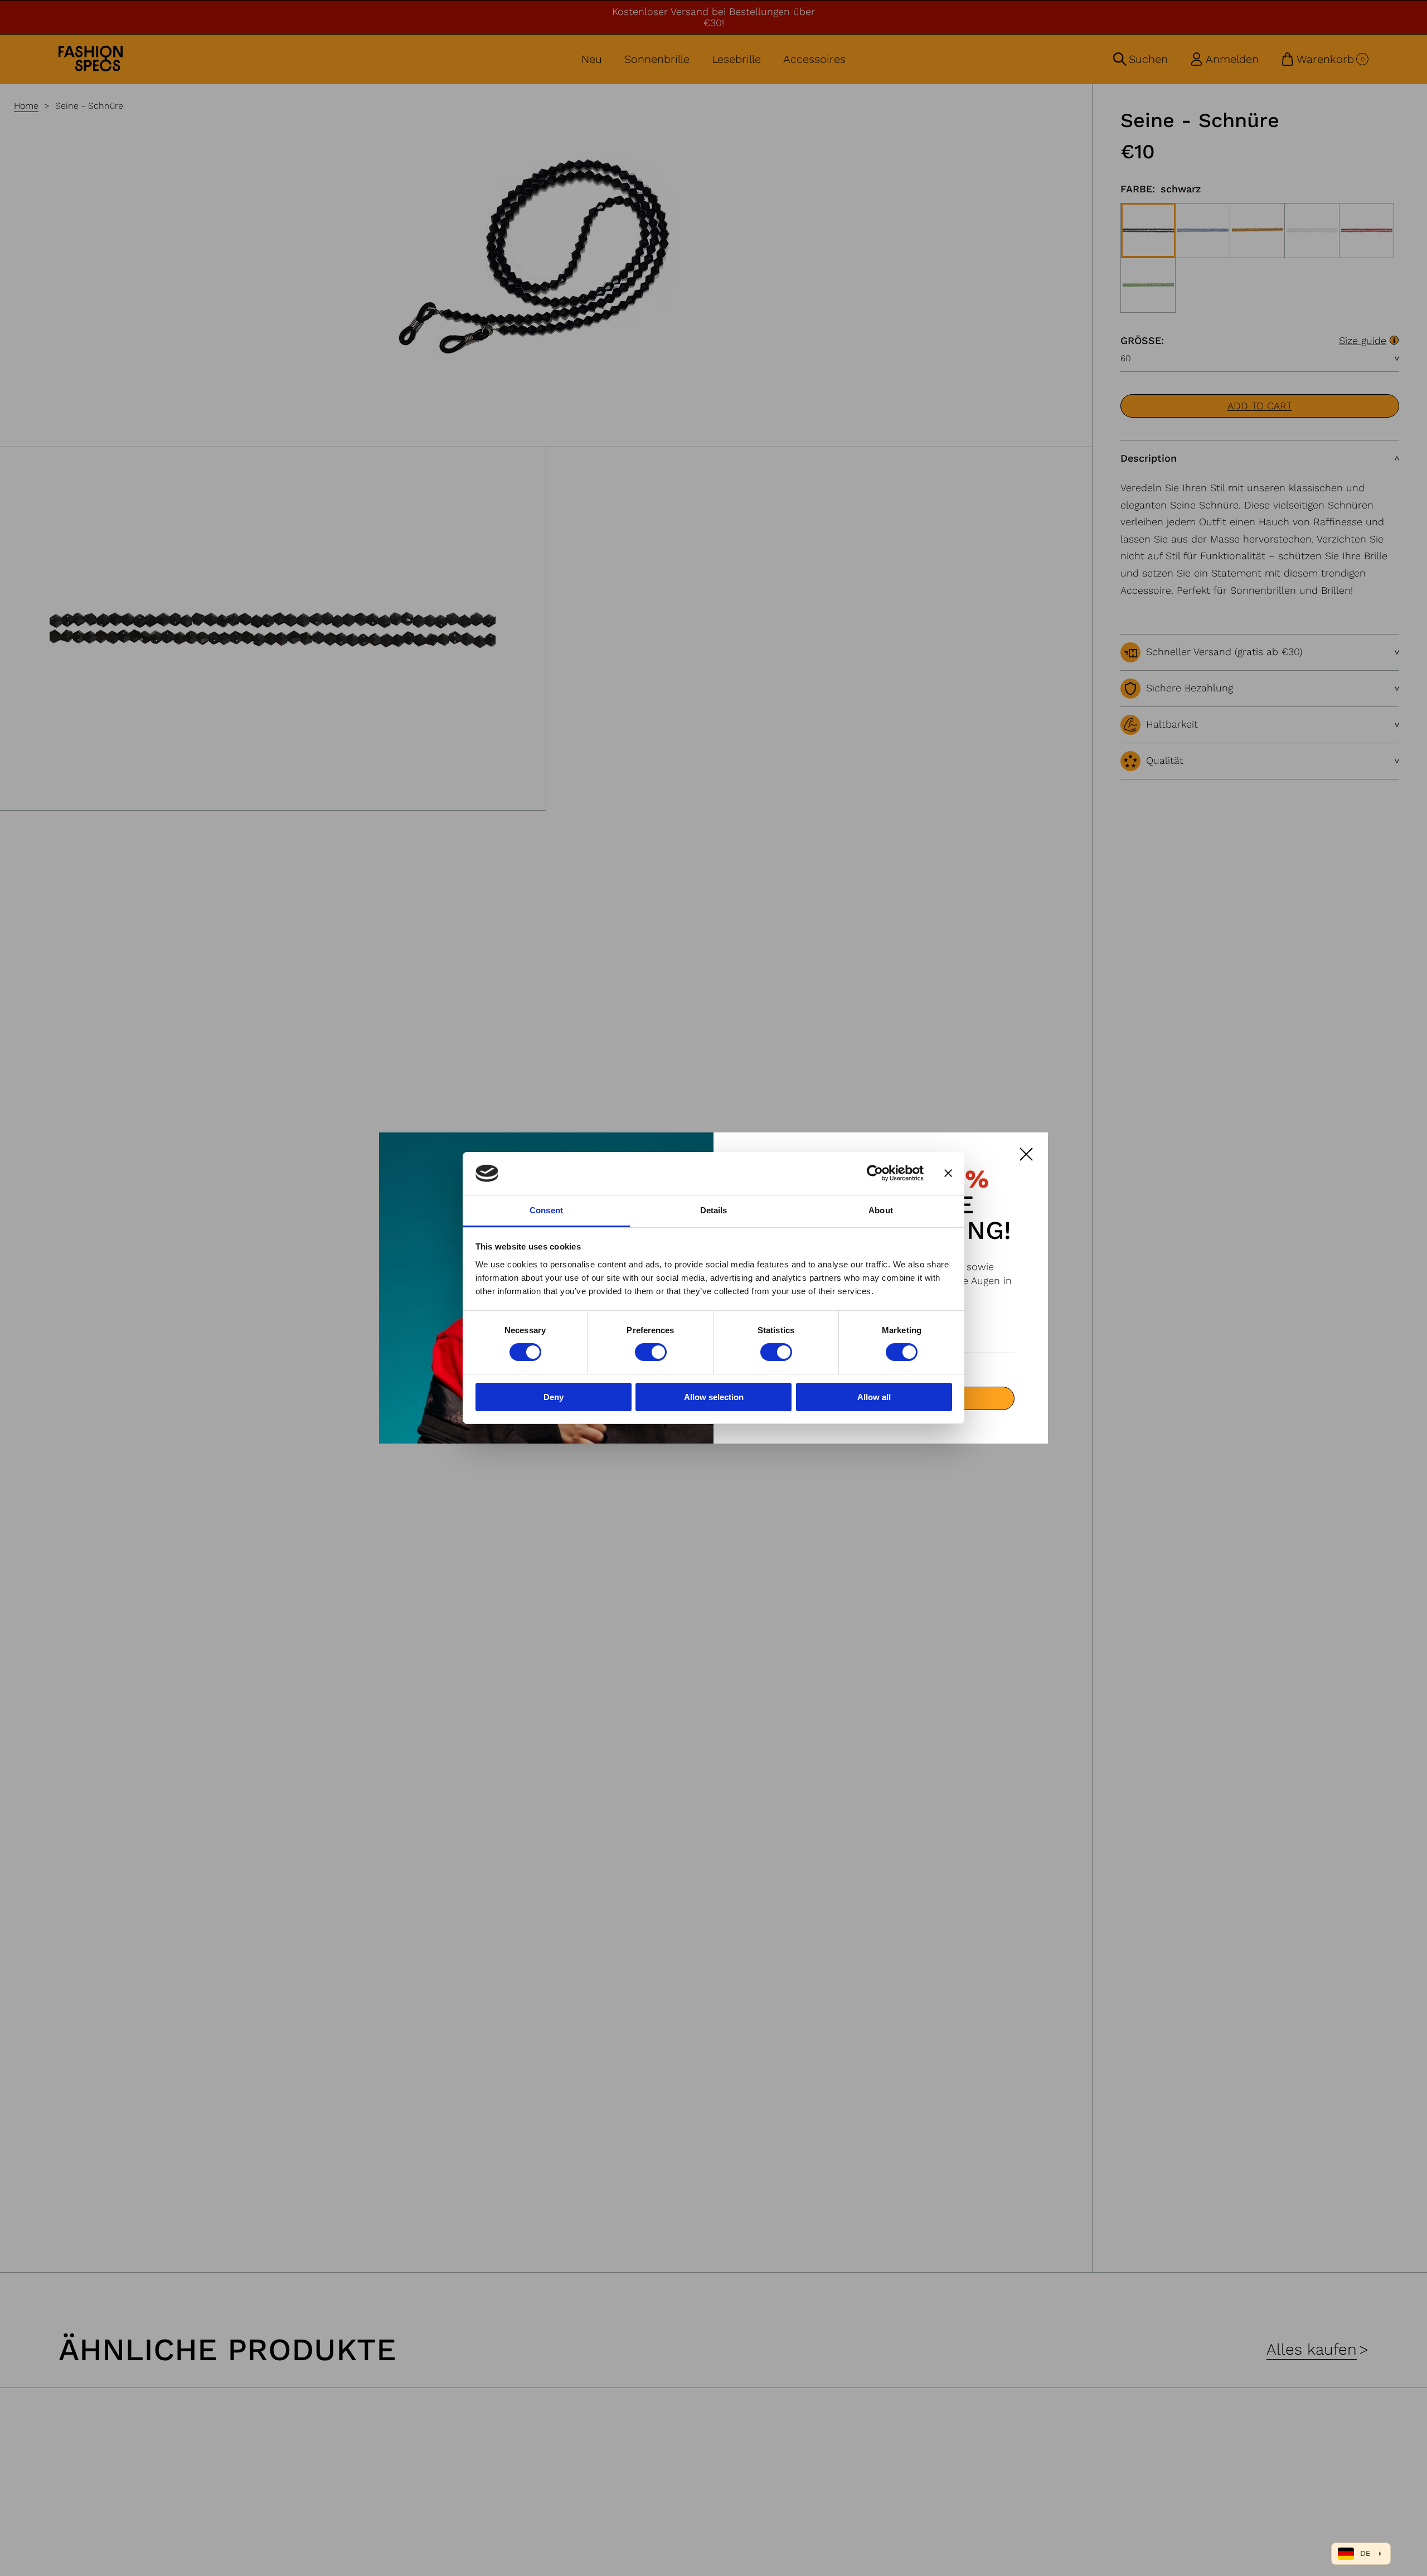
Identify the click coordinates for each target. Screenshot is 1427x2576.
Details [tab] (714, 1210)
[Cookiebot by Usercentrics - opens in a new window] (875, 1173)
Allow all (874, 1397)
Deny (554, 1397)
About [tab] (881, 1210)
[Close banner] (948, 1173)
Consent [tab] (546, 1210)
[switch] (651, 1352)
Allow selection (714, 1397)
